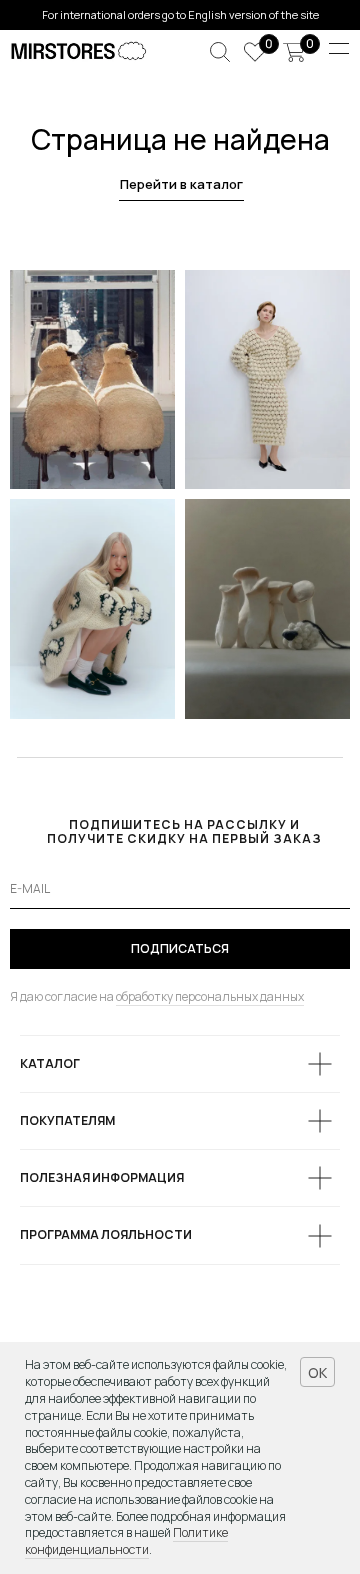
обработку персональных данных (210, 996)
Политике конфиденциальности (126, 1541)
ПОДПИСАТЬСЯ (180, 948)
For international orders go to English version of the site (180, 14)
